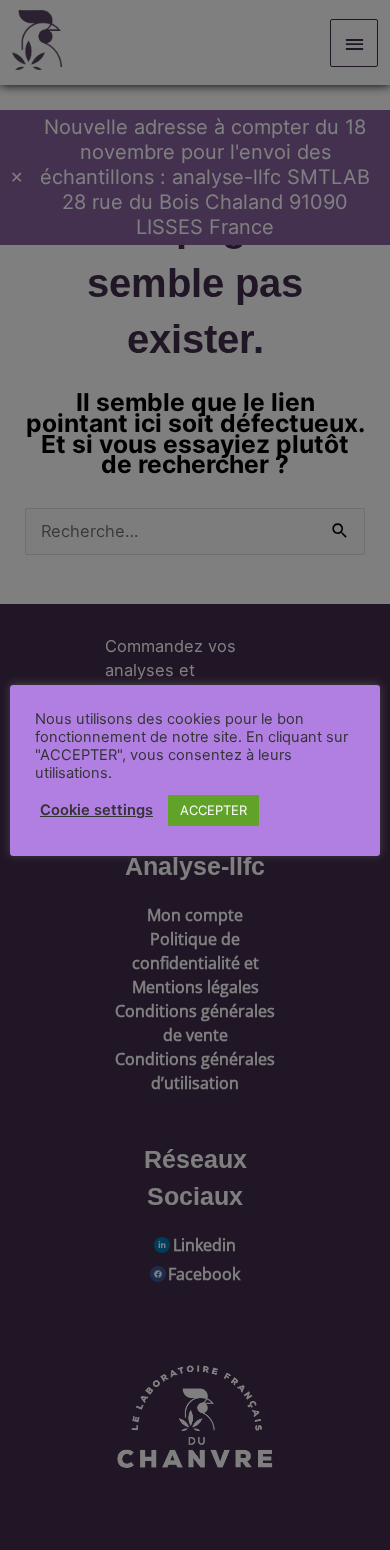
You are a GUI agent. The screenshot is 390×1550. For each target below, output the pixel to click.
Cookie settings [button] (96, 810)
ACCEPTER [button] (213, 810)
